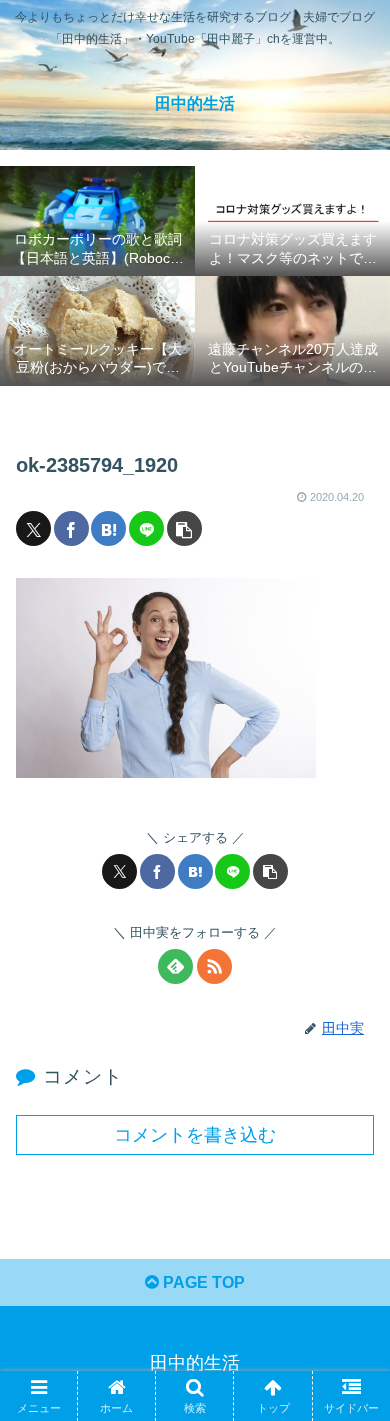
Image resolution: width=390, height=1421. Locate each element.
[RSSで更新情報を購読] (214, 966)
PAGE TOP (202, 1282)
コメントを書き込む (195, 1135)
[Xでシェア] (33, 528)
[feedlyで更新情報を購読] (175, 966)
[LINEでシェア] (146, 528)
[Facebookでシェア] (71, 528)
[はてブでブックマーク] (108, 528)
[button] (184, 528)
